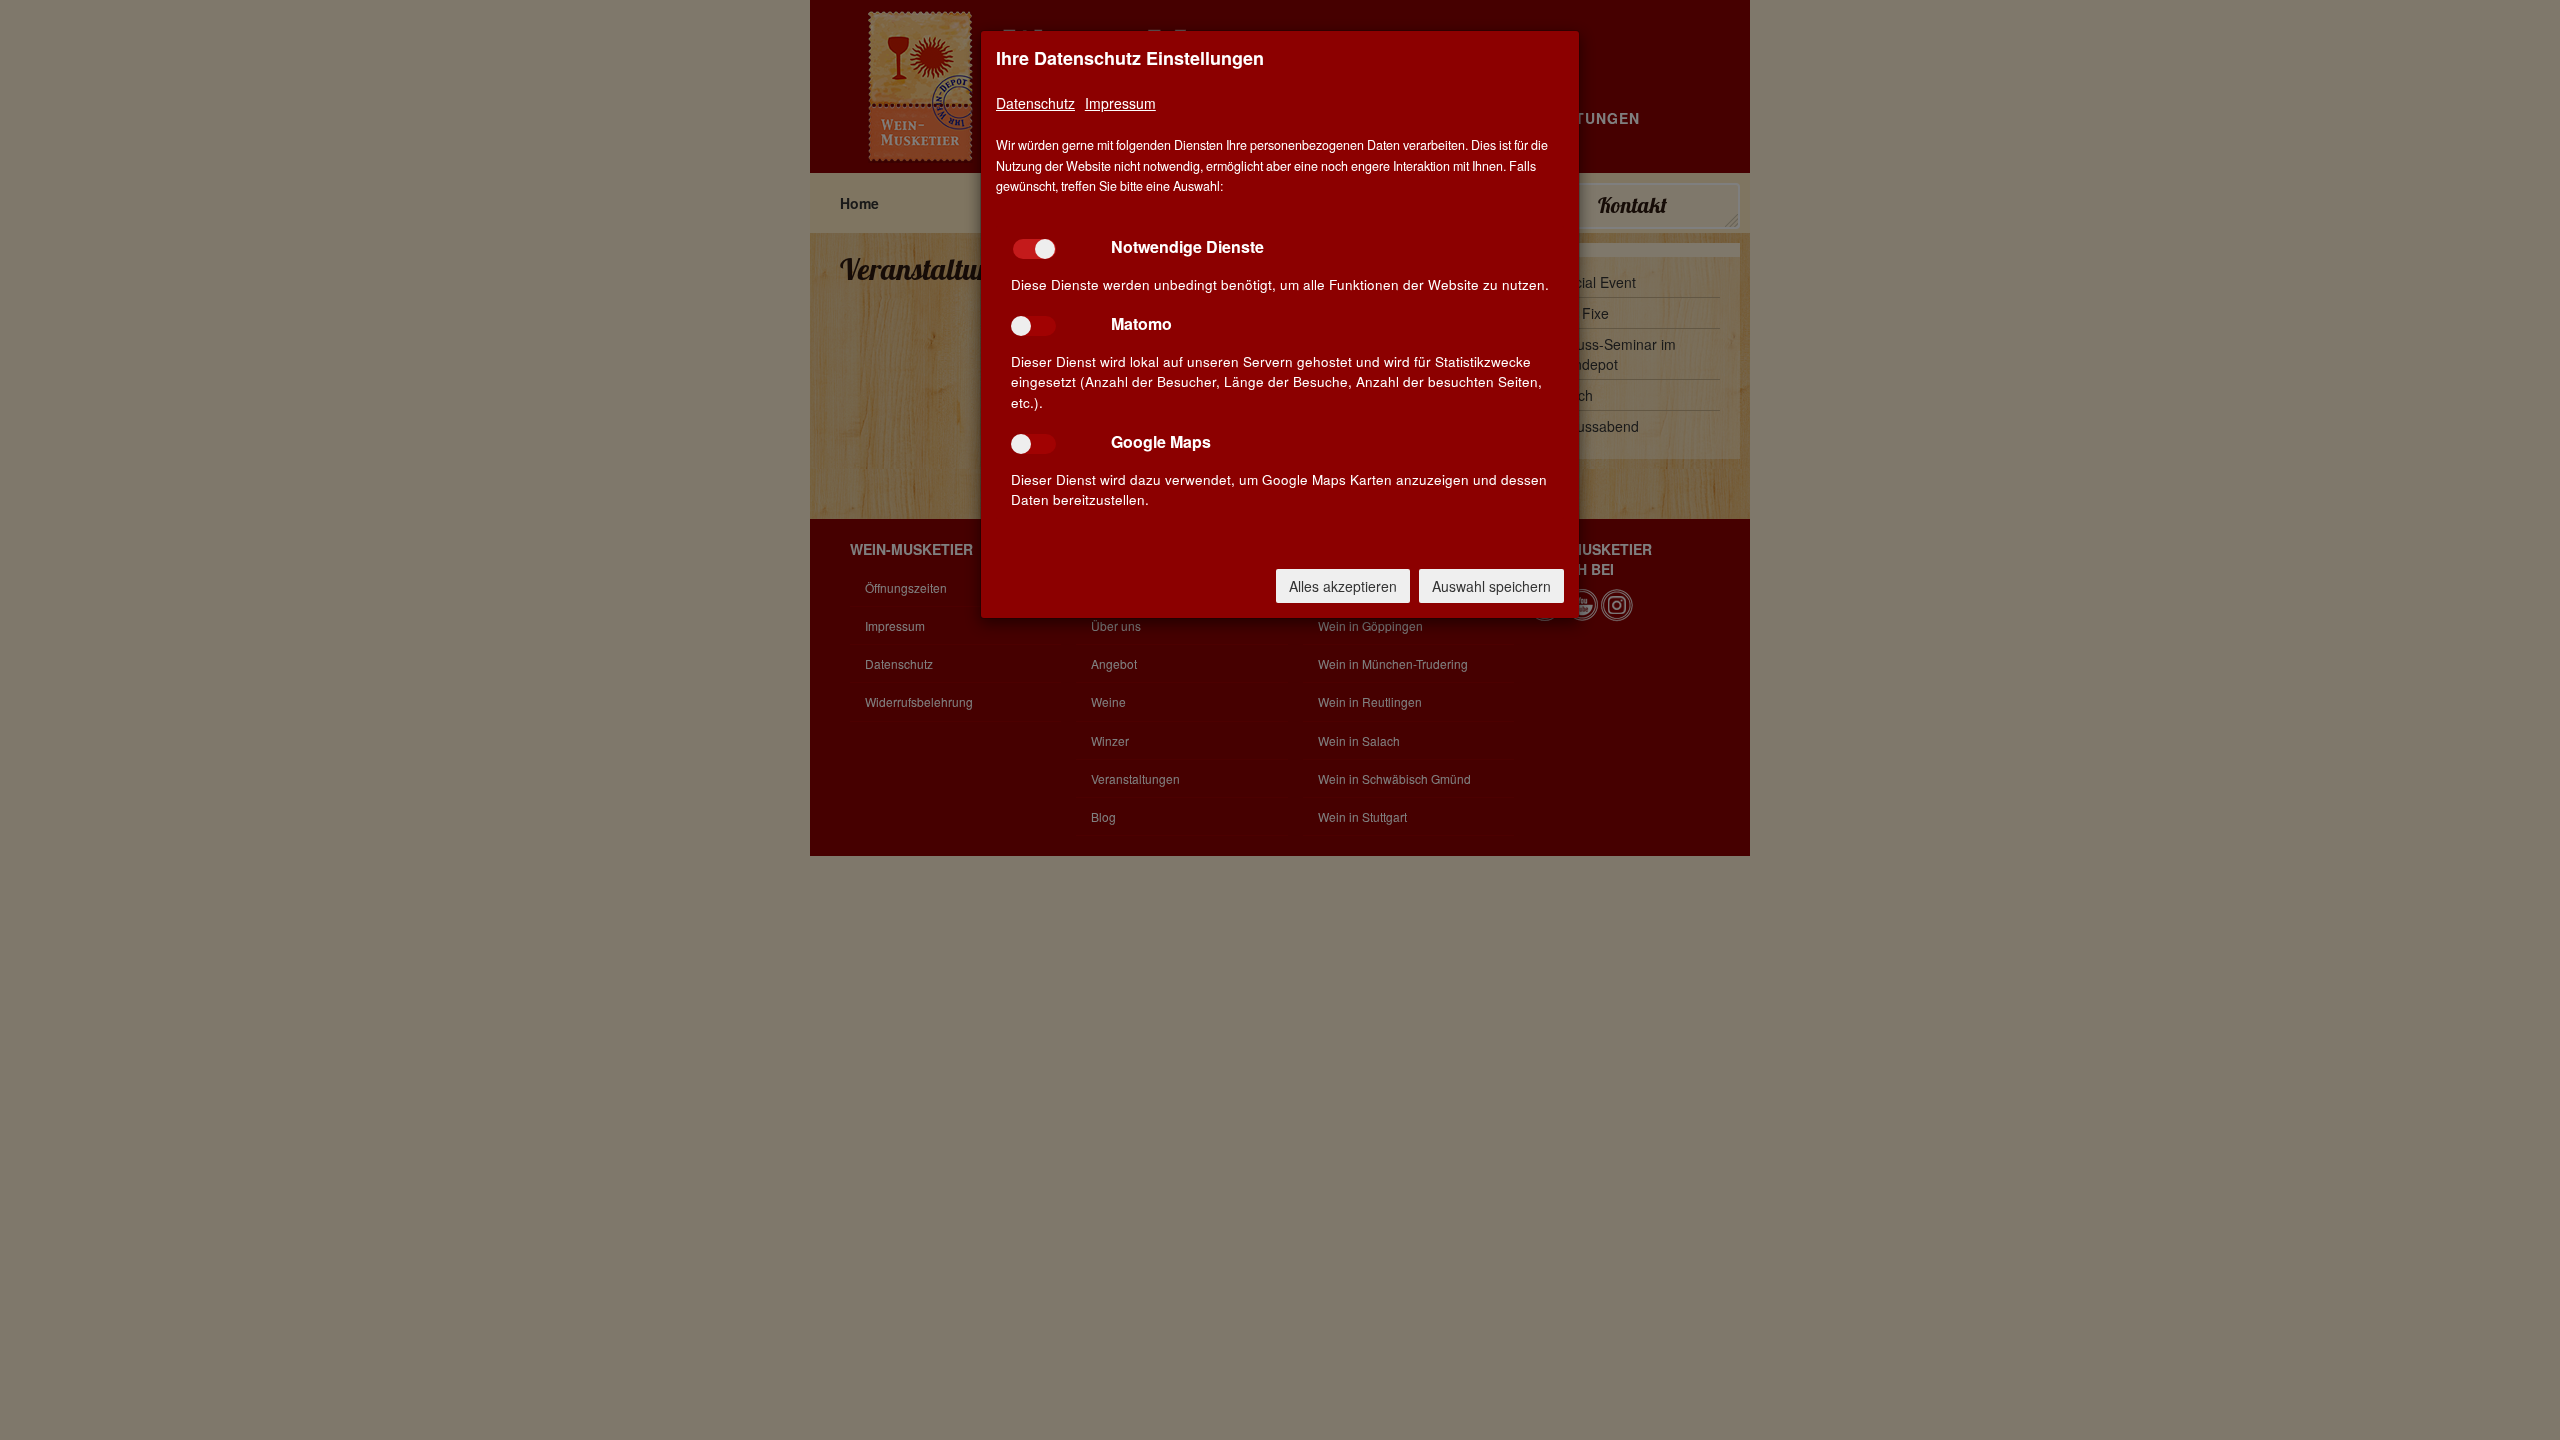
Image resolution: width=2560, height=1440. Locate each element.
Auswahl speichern (1491, 586)
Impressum (1120, 103)
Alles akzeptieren (1343, 586)
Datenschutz (1035, 103)
